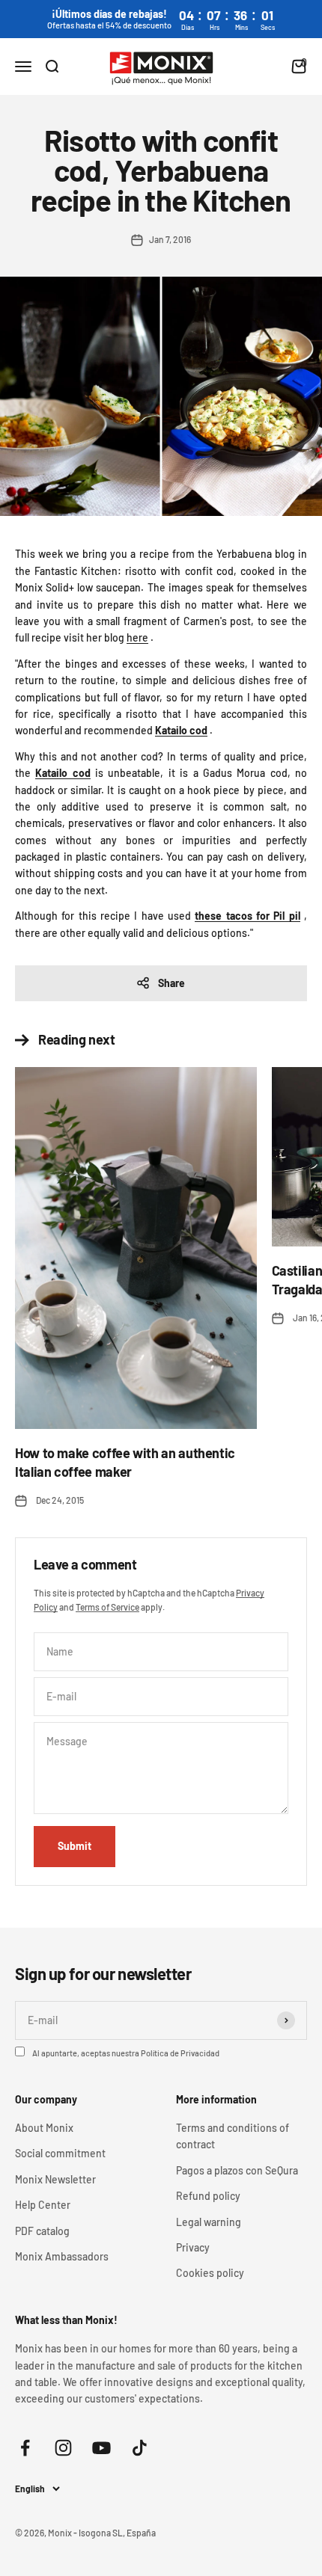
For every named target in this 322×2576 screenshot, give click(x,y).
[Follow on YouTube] (101, 2448)
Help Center (43, 2205)
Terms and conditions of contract (233, 2136)
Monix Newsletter (55, 2179)
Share (171, 983)
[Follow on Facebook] (25, 2448)
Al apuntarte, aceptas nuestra (126, 2053)
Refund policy (208, 2196)
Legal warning (209, 2222)
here (137, 637)
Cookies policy (210, 2273)
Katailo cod (181, 730)
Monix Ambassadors (62, 2256)
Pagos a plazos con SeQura (237, 2170)
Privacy (193, 2247)
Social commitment (60, 2153)
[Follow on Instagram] (63, 2448)
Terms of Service (107, 1607)
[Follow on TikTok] (140, 2448)
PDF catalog (42, 2231)
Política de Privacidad (180, 2053)
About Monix (44, 2128)
